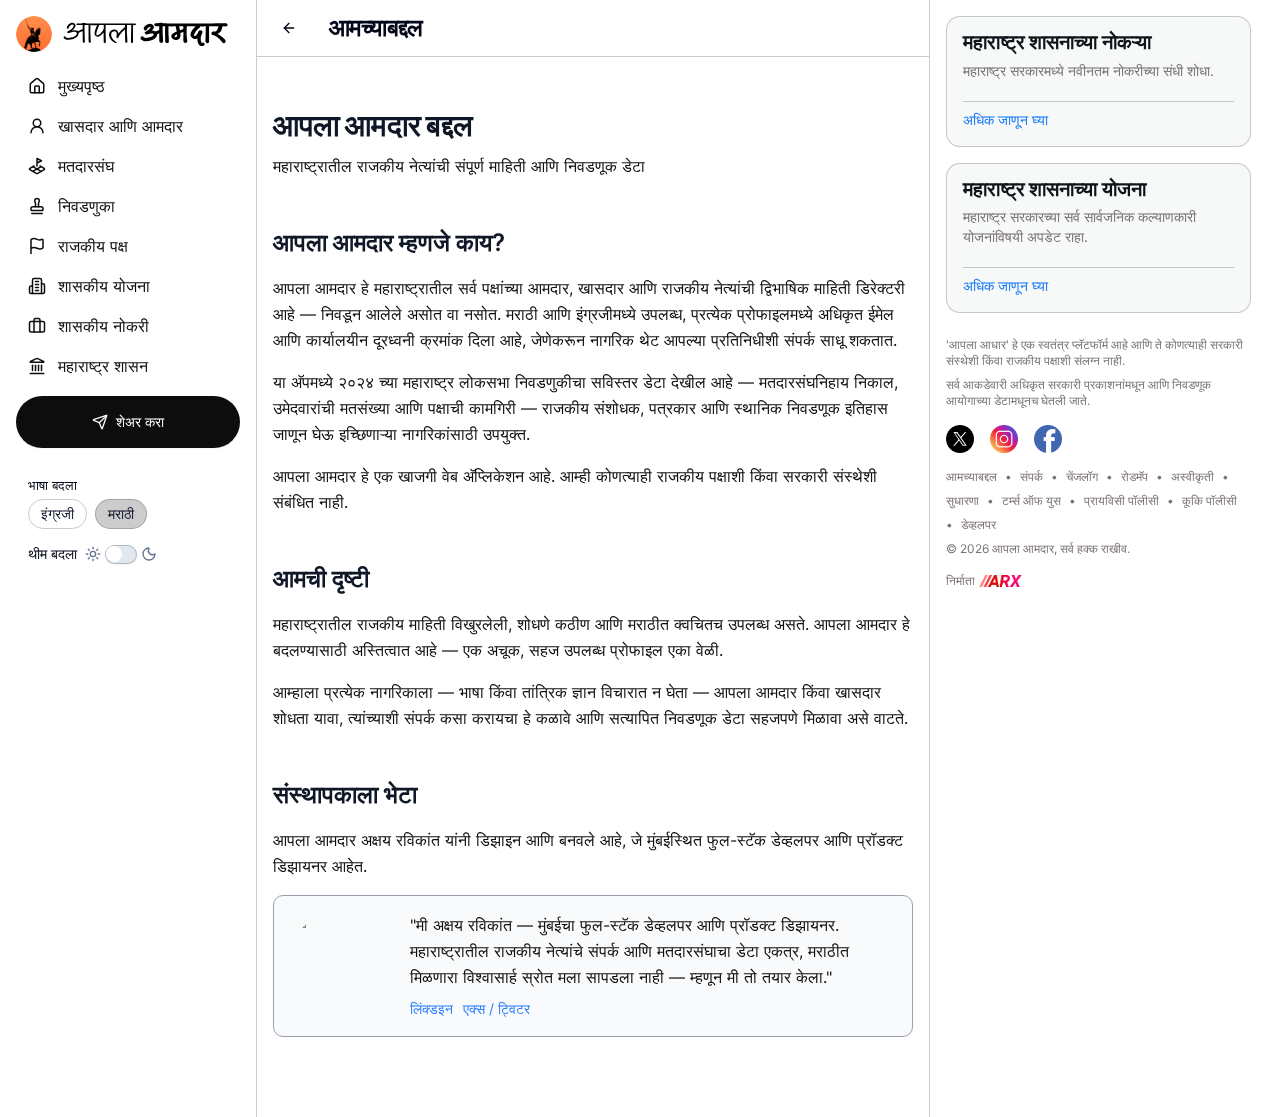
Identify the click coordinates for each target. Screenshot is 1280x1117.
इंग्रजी (57, 513)
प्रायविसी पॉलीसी (1121, 500)
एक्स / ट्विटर (496, 1008)
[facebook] (1048, 439)
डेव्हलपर (978, 524)
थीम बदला (52, 554)
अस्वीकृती (1192, 476)
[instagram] (1004, 439)
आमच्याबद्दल (971, 476)
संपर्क (1031, 476)
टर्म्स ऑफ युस (1031, 500)
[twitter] (960, 439)
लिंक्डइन (431, 1008)
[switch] (121, 554)
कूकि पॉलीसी (1209, 500)
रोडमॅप (1134, 476)
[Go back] (289, 28)
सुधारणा (962, 500)
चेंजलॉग (1082, 476)
